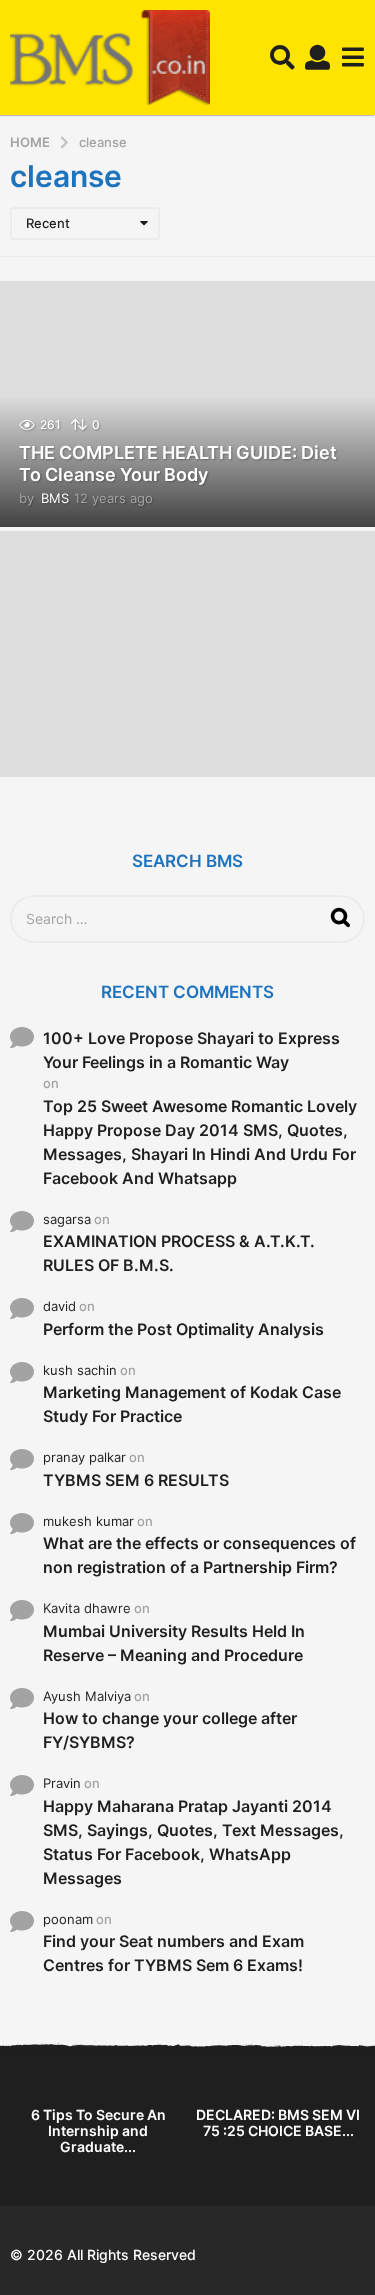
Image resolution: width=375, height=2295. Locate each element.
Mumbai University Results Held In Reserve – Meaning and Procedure (174, 1643)
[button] (282, 58)
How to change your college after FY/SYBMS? (170, 1730)
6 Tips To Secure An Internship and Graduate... (98, 2130)
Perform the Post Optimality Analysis (183, 1329)
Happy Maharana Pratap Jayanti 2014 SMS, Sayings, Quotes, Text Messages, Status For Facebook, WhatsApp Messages (193, 1842)
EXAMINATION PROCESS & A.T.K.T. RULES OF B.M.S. (179, 1253)
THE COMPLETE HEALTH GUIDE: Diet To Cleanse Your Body (178, 463)
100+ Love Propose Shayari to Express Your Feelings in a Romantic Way (191, 1050)
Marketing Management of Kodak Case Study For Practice (192, 1404)
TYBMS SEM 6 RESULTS (136, 1480)
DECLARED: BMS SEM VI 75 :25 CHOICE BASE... (278, 2122)
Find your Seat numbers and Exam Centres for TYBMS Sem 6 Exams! (173, 1953)
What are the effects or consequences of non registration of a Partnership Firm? (199, 1555)
